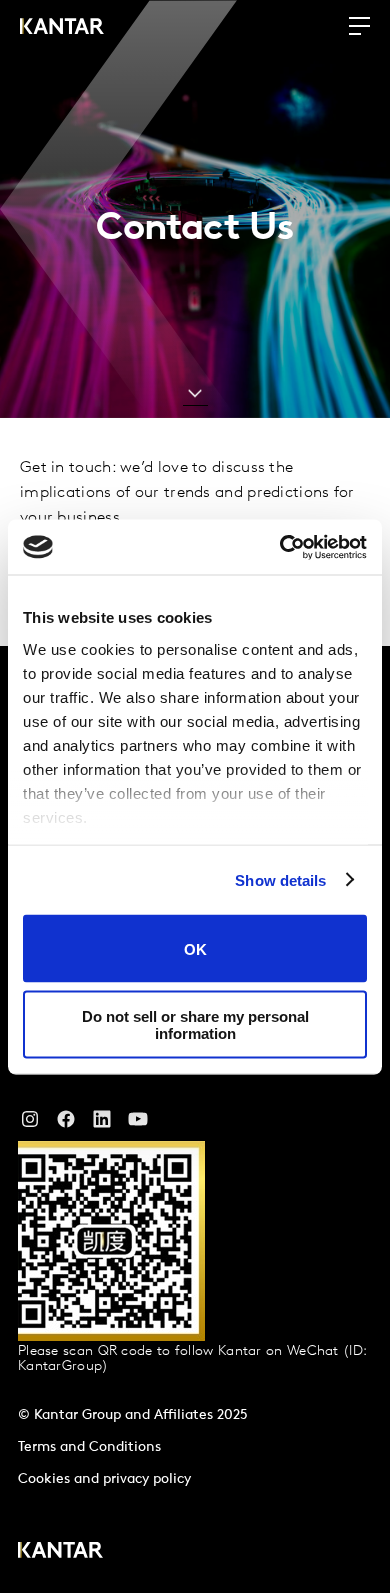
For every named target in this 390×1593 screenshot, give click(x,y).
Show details (280, 879)
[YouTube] (102, 1124)
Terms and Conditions (89, 1447)
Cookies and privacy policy (104, 1479)
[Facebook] (66, 1124)
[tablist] (195, 1119)
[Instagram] (30, 1124)
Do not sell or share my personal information (195, 1024)
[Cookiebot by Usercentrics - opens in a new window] (280, 547)
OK (195, 948)
